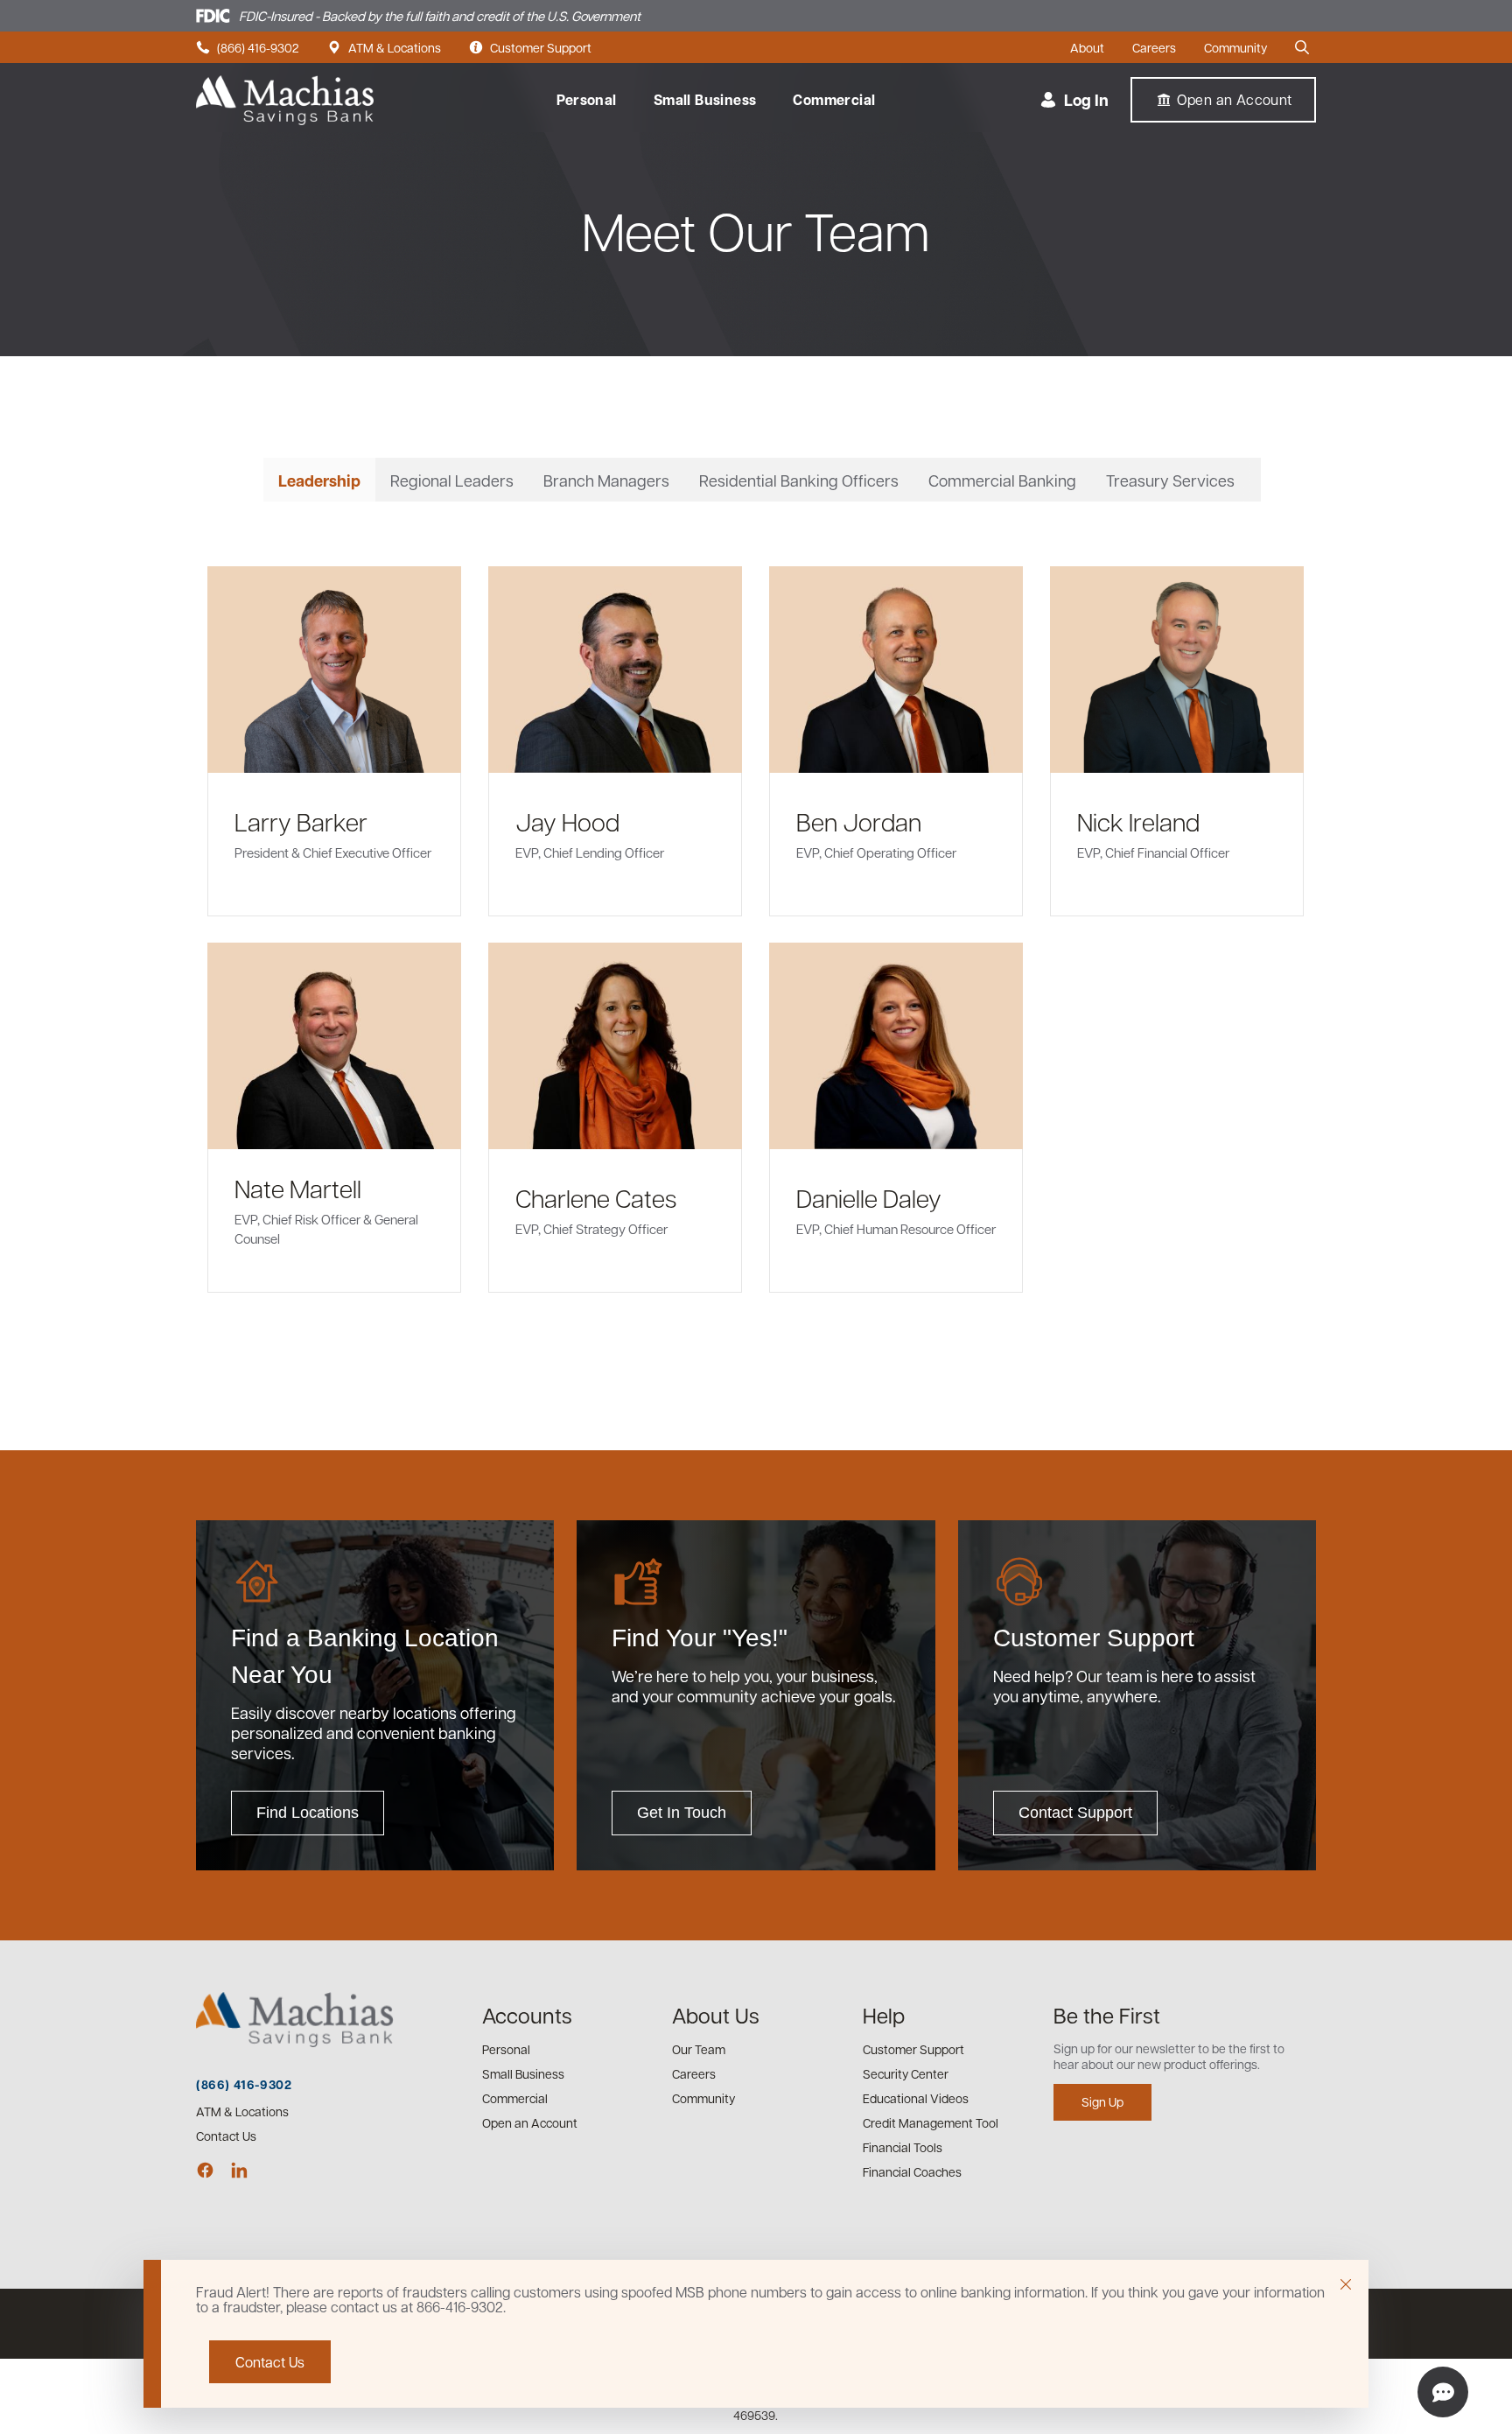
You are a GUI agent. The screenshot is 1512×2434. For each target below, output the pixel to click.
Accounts (527, 2015)
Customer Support (530, 48)
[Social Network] (205, 2170)
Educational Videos (916, 2098)
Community (1235, 48)
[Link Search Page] (1305, 47)
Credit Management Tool (931, 2122)
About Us (716, 2015)
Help (884, 2015)
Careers (1154, 48)
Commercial (834, 100)
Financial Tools (903, 2147)
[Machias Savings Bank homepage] (285, 100)
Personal (587, 100)
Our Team (699, 2049)
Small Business (705, 100)
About (1087, 48)
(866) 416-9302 (248, 48)
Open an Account (530, 2122)
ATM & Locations (384, 48)
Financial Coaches (912, 2171)
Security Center (906, 2073)
